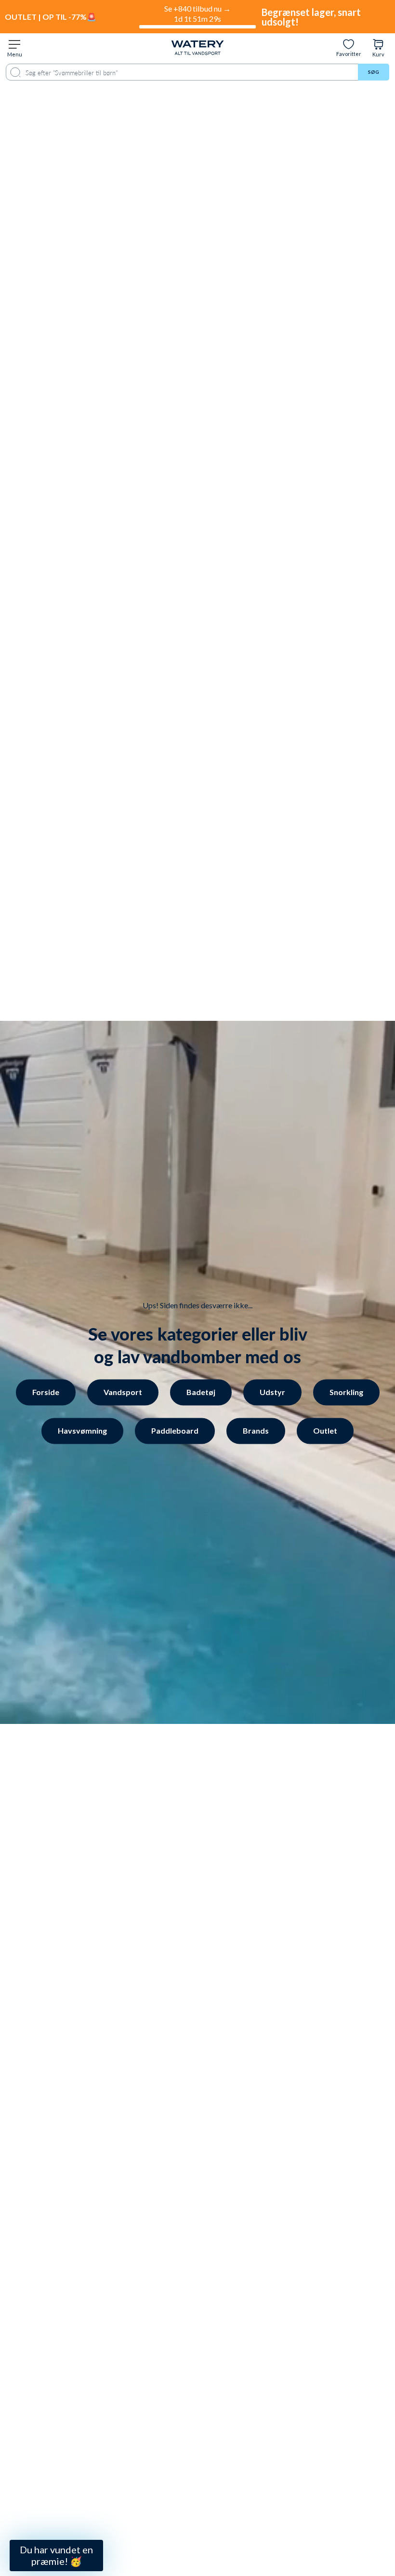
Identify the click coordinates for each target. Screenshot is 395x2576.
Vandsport (123, 1392)
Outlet (325, 1430)
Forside (46, 1392)
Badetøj (201, 1392)
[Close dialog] (163, 2311)
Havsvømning (82, 1430)
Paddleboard (175, 1430)
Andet (91, 2506)
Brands (256, 1430)
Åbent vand (91, 2435)
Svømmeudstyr (91, 2459)
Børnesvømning (91, 2482)
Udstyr (272, 1392)
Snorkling (346, 1392)
